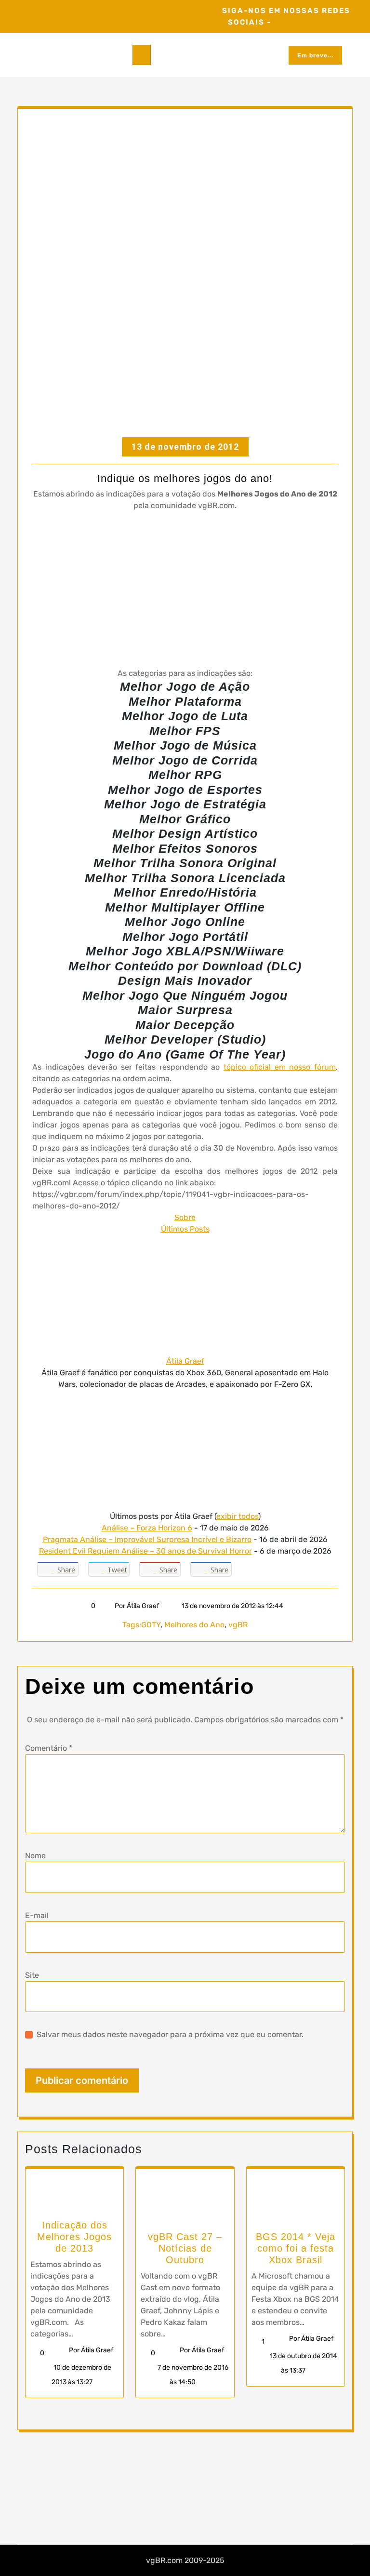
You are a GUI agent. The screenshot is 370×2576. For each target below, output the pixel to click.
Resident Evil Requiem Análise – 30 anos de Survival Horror (145, 1551)
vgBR (238, 1625)
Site (32, 1975)
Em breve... (315, 55)
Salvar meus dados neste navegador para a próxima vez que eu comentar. (170, 2034)
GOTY (151, 1625)
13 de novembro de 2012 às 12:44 (232, 1606)
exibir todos (237, 1516)
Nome (35, 1856)
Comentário (49, 1748)
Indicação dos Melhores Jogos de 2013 (74, 2237)
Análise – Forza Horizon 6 (147, 1528)
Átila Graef (185, 1361)
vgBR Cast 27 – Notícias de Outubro (185, 2248)
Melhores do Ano (194, 1625)
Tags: (132, 1625)
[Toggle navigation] (142, 55)
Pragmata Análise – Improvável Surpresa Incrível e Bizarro (147, 1539)
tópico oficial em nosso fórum (280, 1067)
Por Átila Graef (137, 1606)
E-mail (37, 1915)
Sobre (185, 1217)
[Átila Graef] (185, 1295)
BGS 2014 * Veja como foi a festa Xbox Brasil (296, 2248)
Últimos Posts (185, 1229)
